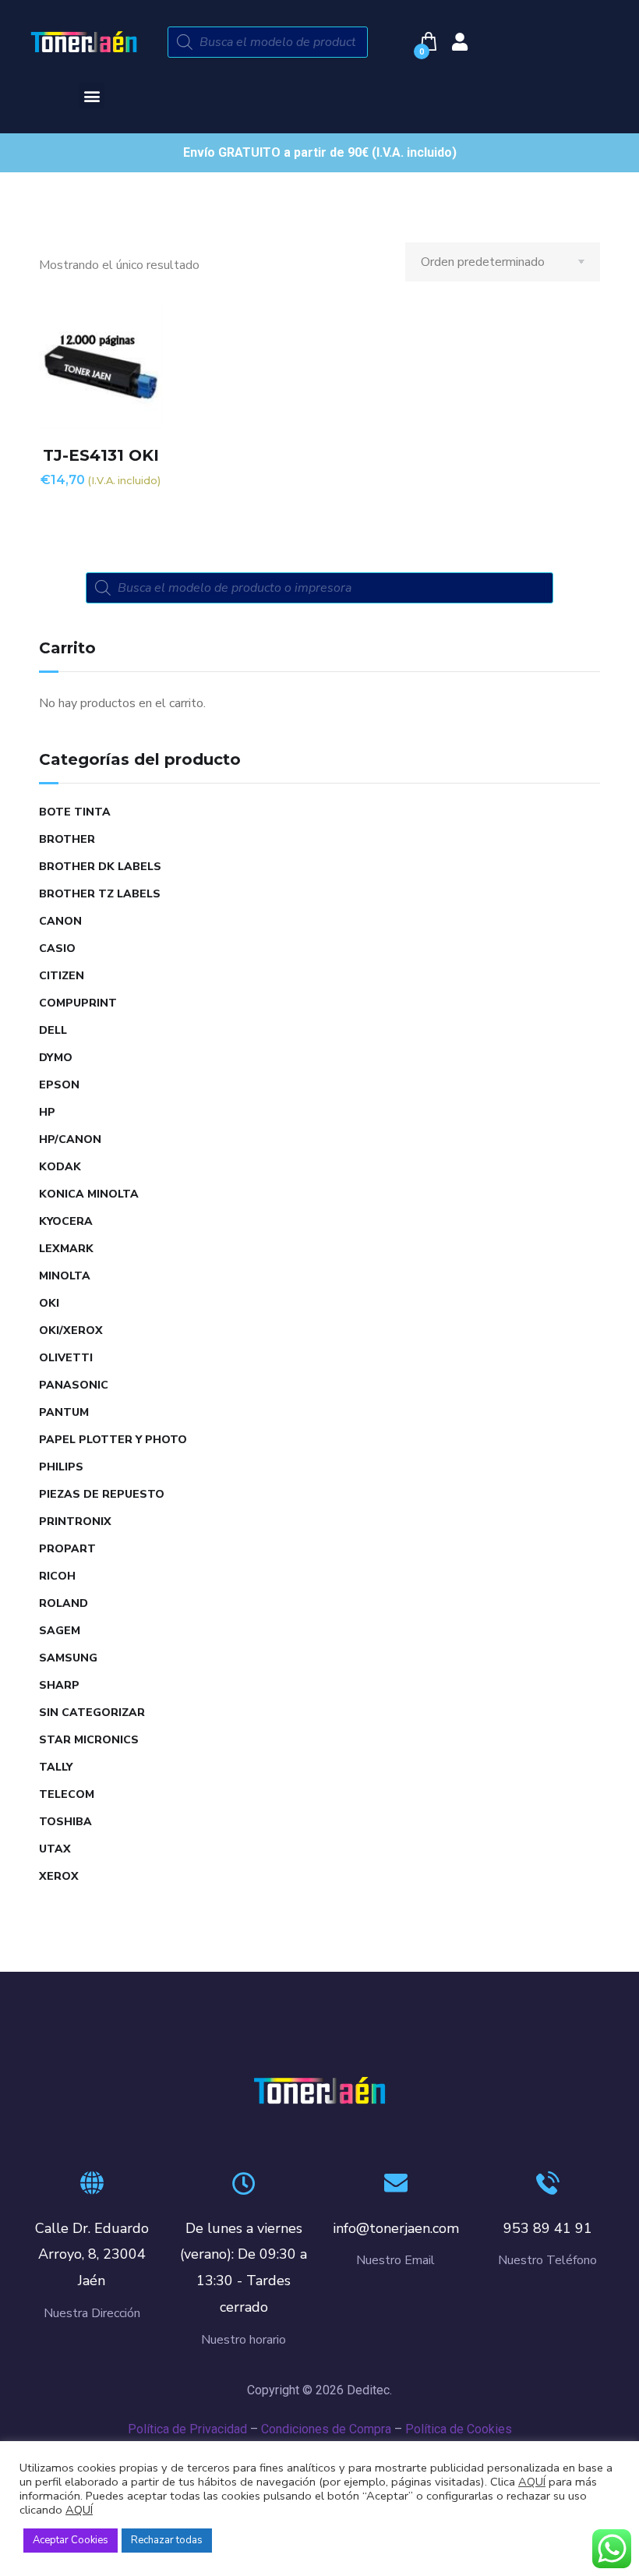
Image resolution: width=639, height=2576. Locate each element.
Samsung (68, 1658)
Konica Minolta (89, 1194)
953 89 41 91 (548, 2228)
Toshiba (65, 1822)
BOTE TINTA (75, 812)
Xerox (59, 1876)
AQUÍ (532, 2482)
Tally (56, 1767)
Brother (67, 839)
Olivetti (66, 1358)
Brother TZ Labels (100, 894)
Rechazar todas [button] (167, 2540)
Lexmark (66, 1249)
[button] (92, 96)
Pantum (64, 1412)
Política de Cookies (459, 2429)
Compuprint (78, 1003)
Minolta (65, 1276)
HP (47, 1112)
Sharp (59, 1685)
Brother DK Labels (100, 867)
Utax (55, 1849)
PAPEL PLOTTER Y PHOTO (113, 1440)
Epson (59, 1085)
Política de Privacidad (187, 2429)
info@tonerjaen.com (396, 2228)
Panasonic (74, 1385)
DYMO (56, 1058)
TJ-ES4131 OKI (101, 455)
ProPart (67, 1549)
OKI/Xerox (71, 1330)
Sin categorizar (92, 1713)
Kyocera (66, 1221)
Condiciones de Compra (326, 2429)
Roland (64, 1603)
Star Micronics (89, 1740)
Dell (53, 1030)
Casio (57, 948)
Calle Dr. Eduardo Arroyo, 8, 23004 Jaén (92, 2255)
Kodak (60, 1167)
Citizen (62, 976)
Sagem (60, 1631)
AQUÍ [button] (79, 2510)
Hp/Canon (70, 1139)
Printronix (75, 1522)
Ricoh (57, 1576)
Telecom (67, 1794)
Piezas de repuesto (102, 1494)
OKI (49, 1303)
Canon (60, 921)
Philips (61, 1467)
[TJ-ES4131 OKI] (101, 367)
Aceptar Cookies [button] (71, 2540)
